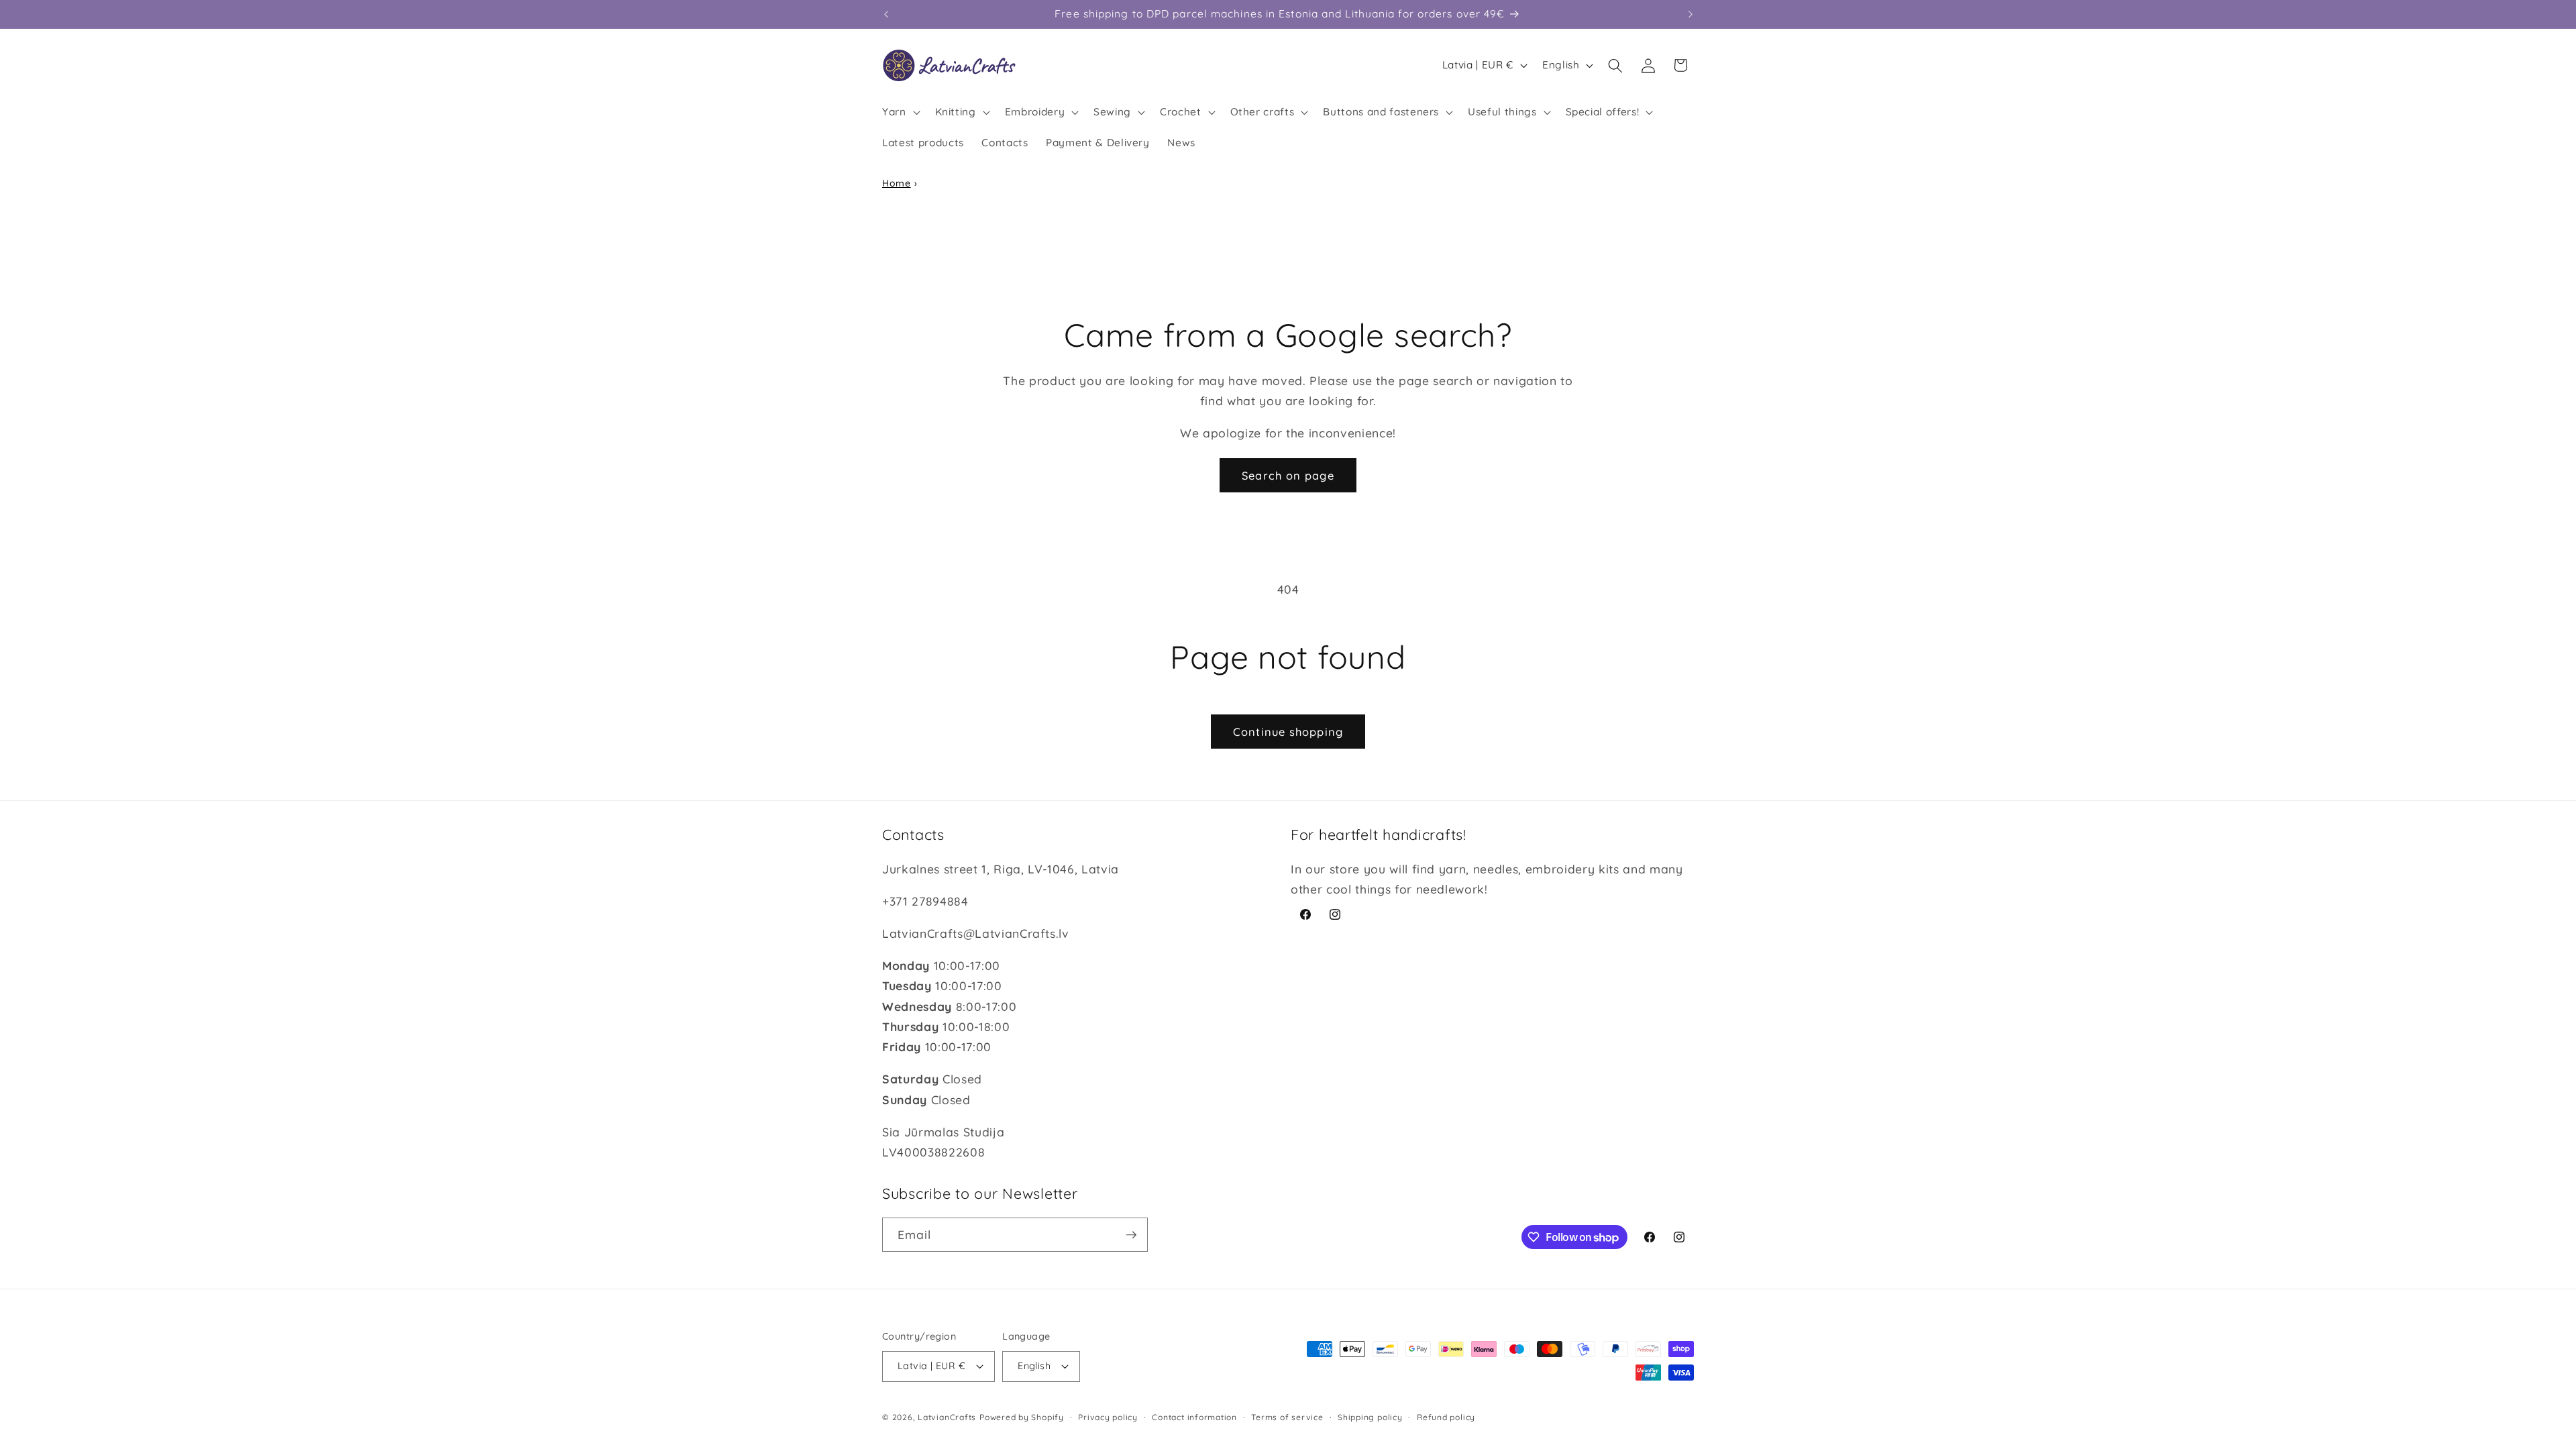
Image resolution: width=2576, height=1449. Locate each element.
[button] (900, 112)
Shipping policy (1370, 1417)
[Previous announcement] (886, 14)
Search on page (1288, 475)
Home (897, 183)
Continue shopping (1288, 732)
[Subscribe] (1131, 1235)
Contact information (1194, 1417)
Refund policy (1446, 1417)
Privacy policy (1108, 1417)
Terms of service (1287, 1417)
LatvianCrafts (947, 1417)
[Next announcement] (1690, 14)
